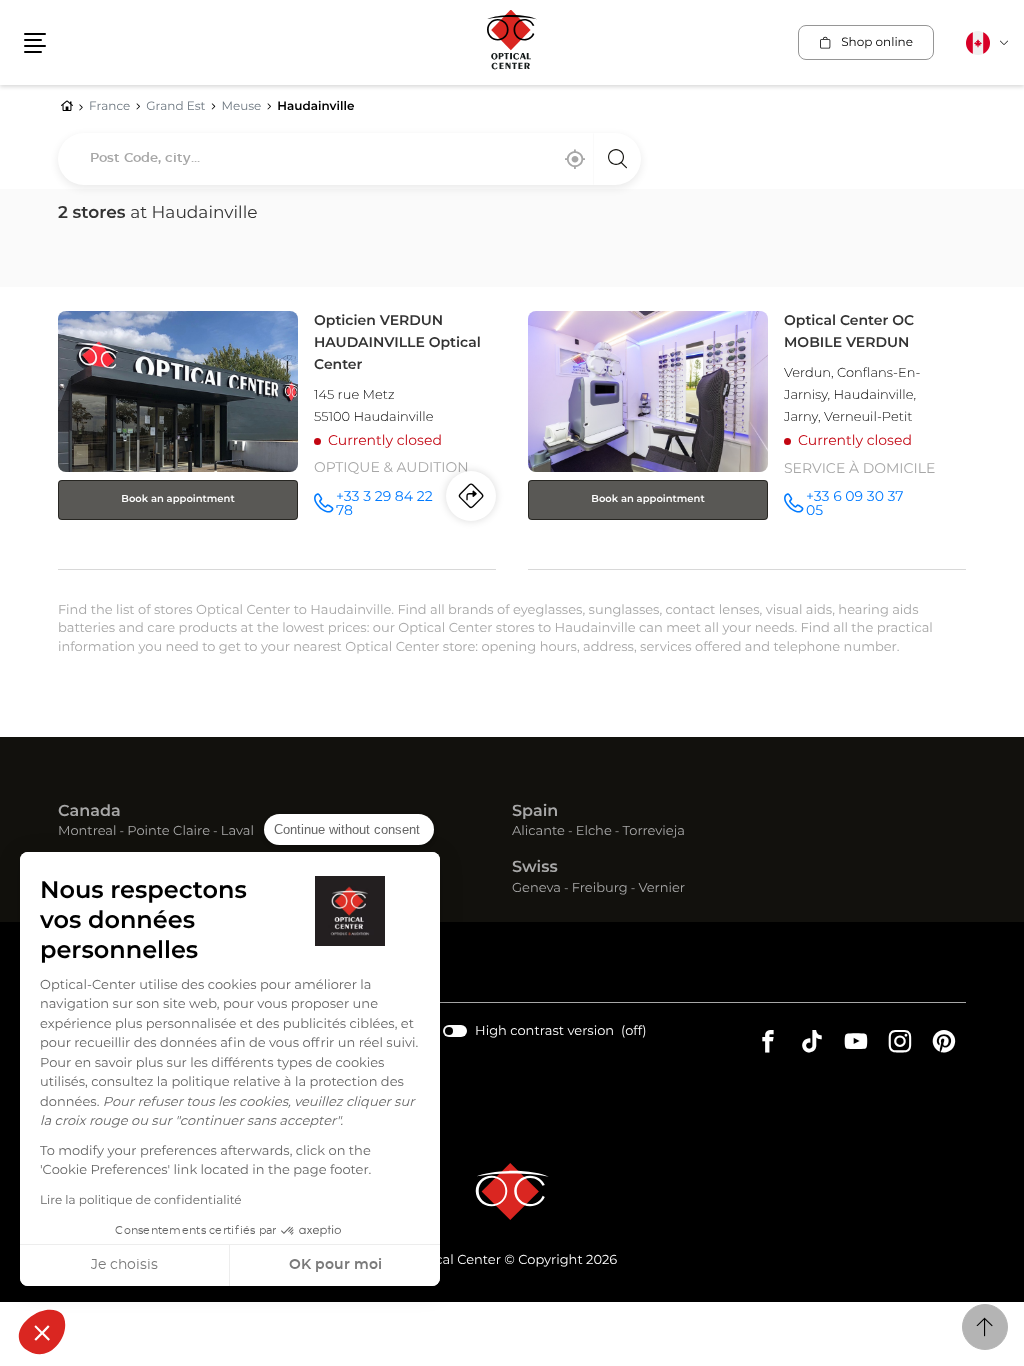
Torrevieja (654, 832)
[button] (42, 1332)
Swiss (535, 868)
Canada (89, 812)
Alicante (538, 832)
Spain (535, 812)
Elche (594, 832)
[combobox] (349, 159)
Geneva (536, 889)
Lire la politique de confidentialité (141, 1201)
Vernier (661, 889)
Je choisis (124, 1265)
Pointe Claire (168, 832)
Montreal (87, 832)
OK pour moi (335, 1265)
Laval (237, 832)
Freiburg (600, 889)
